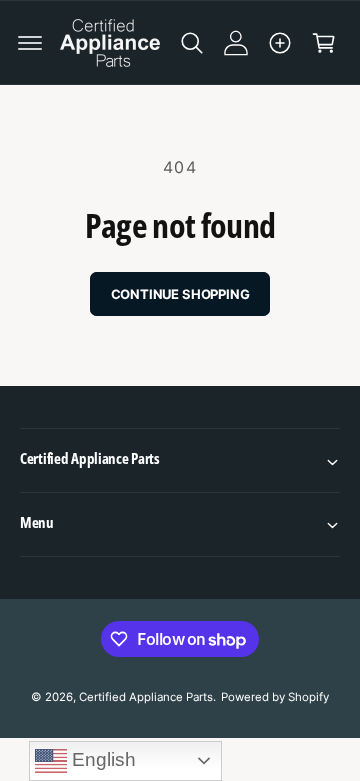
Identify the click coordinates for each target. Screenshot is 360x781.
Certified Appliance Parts (146, 697)
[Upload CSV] (280, 43)
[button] (30, 43)
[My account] (236, 43)
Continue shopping (180, 294)
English (101, 759)
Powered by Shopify (275, 697)
